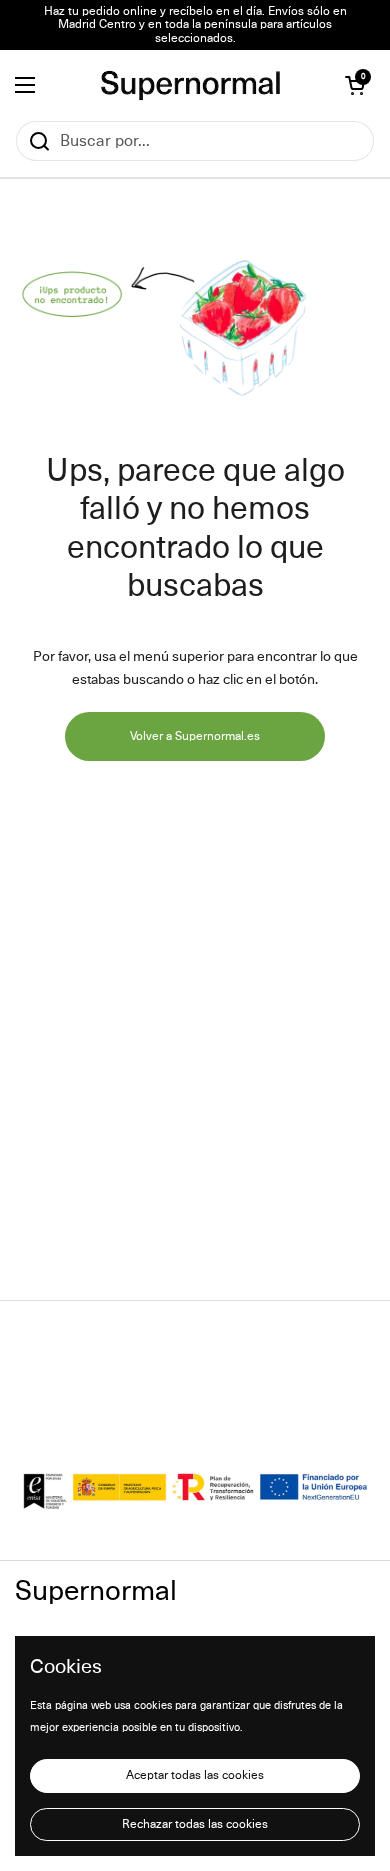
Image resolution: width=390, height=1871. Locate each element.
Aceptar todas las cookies (195, 1775)
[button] (355, 85)
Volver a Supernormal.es (195, 736)
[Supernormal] (190, 85)
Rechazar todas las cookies (195, 1824)
